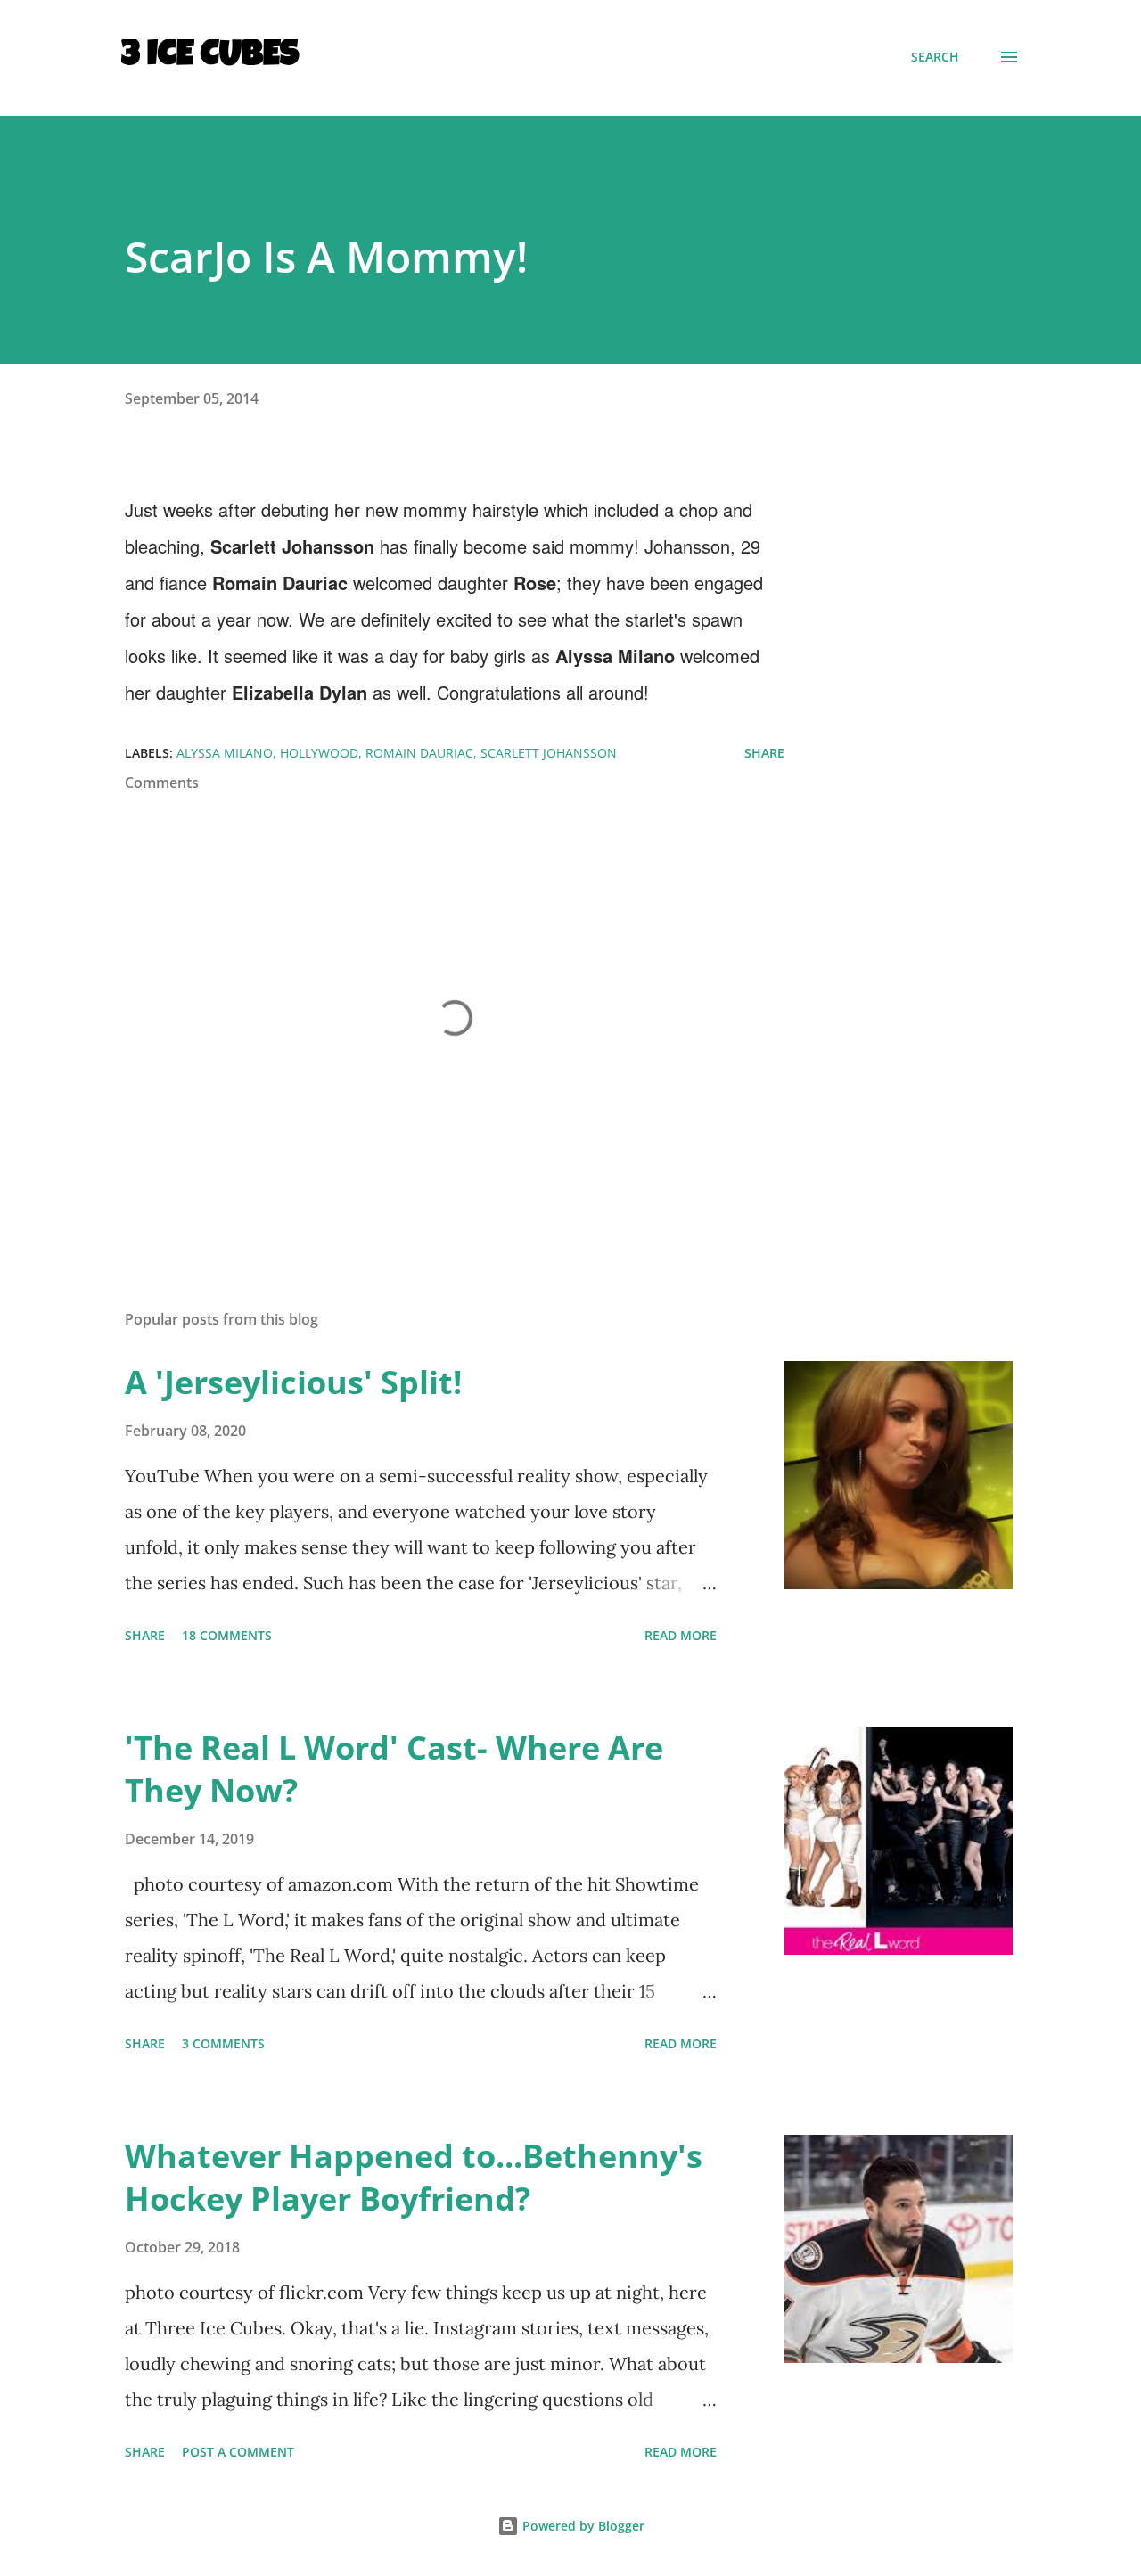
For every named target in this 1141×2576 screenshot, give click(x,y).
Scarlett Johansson (549, 753)
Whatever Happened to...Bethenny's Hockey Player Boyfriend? (414, 2177)
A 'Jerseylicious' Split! (293, 1382)
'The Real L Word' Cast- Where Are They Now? (394, 1769)
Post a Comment (238, 2452)
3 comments (223, 2043)
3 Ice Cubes (210, 57)
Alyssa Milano (225, 753)
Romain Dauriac (419, 753)
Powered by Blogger (582, 2526)
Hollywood (319, 753)
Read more (681, 1635)
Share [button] (764, 753)
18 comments (227, 1635)
